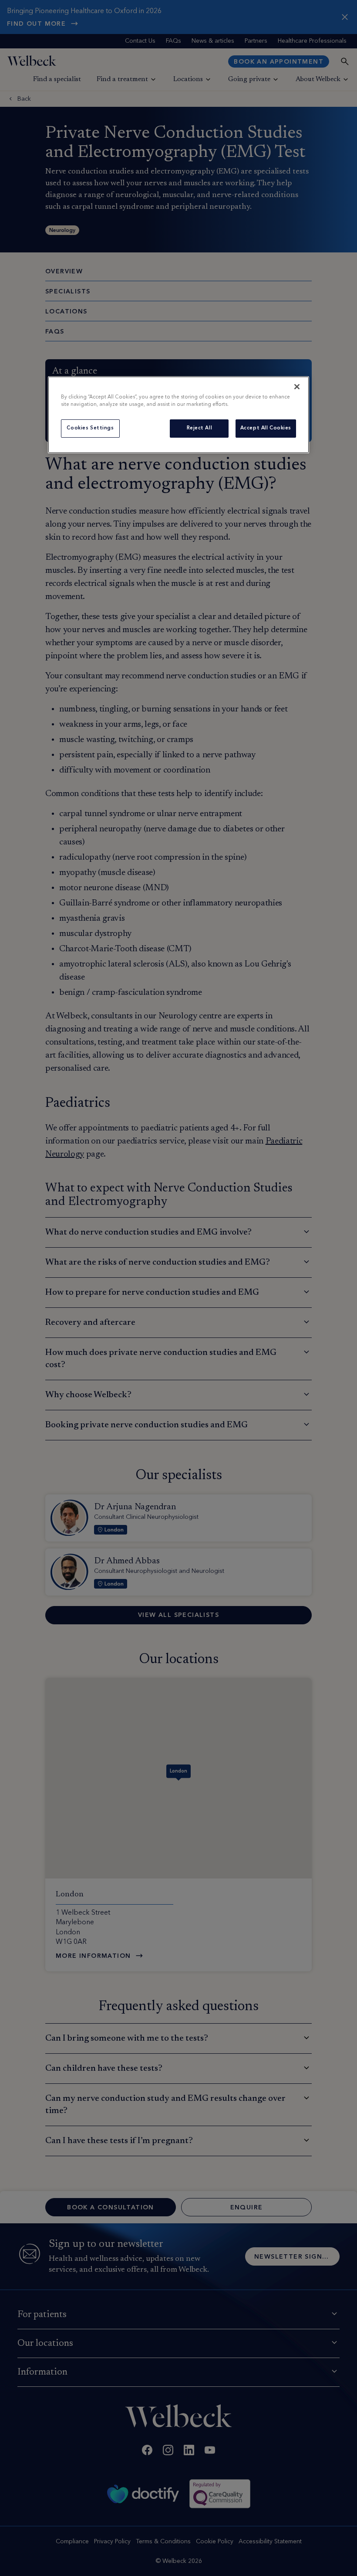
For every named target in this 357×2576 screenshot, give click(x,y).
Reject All (200, 428)
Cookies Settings (90, 428)
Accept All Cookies (266, 428)
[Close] (297, 387)
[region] (178, 415)
